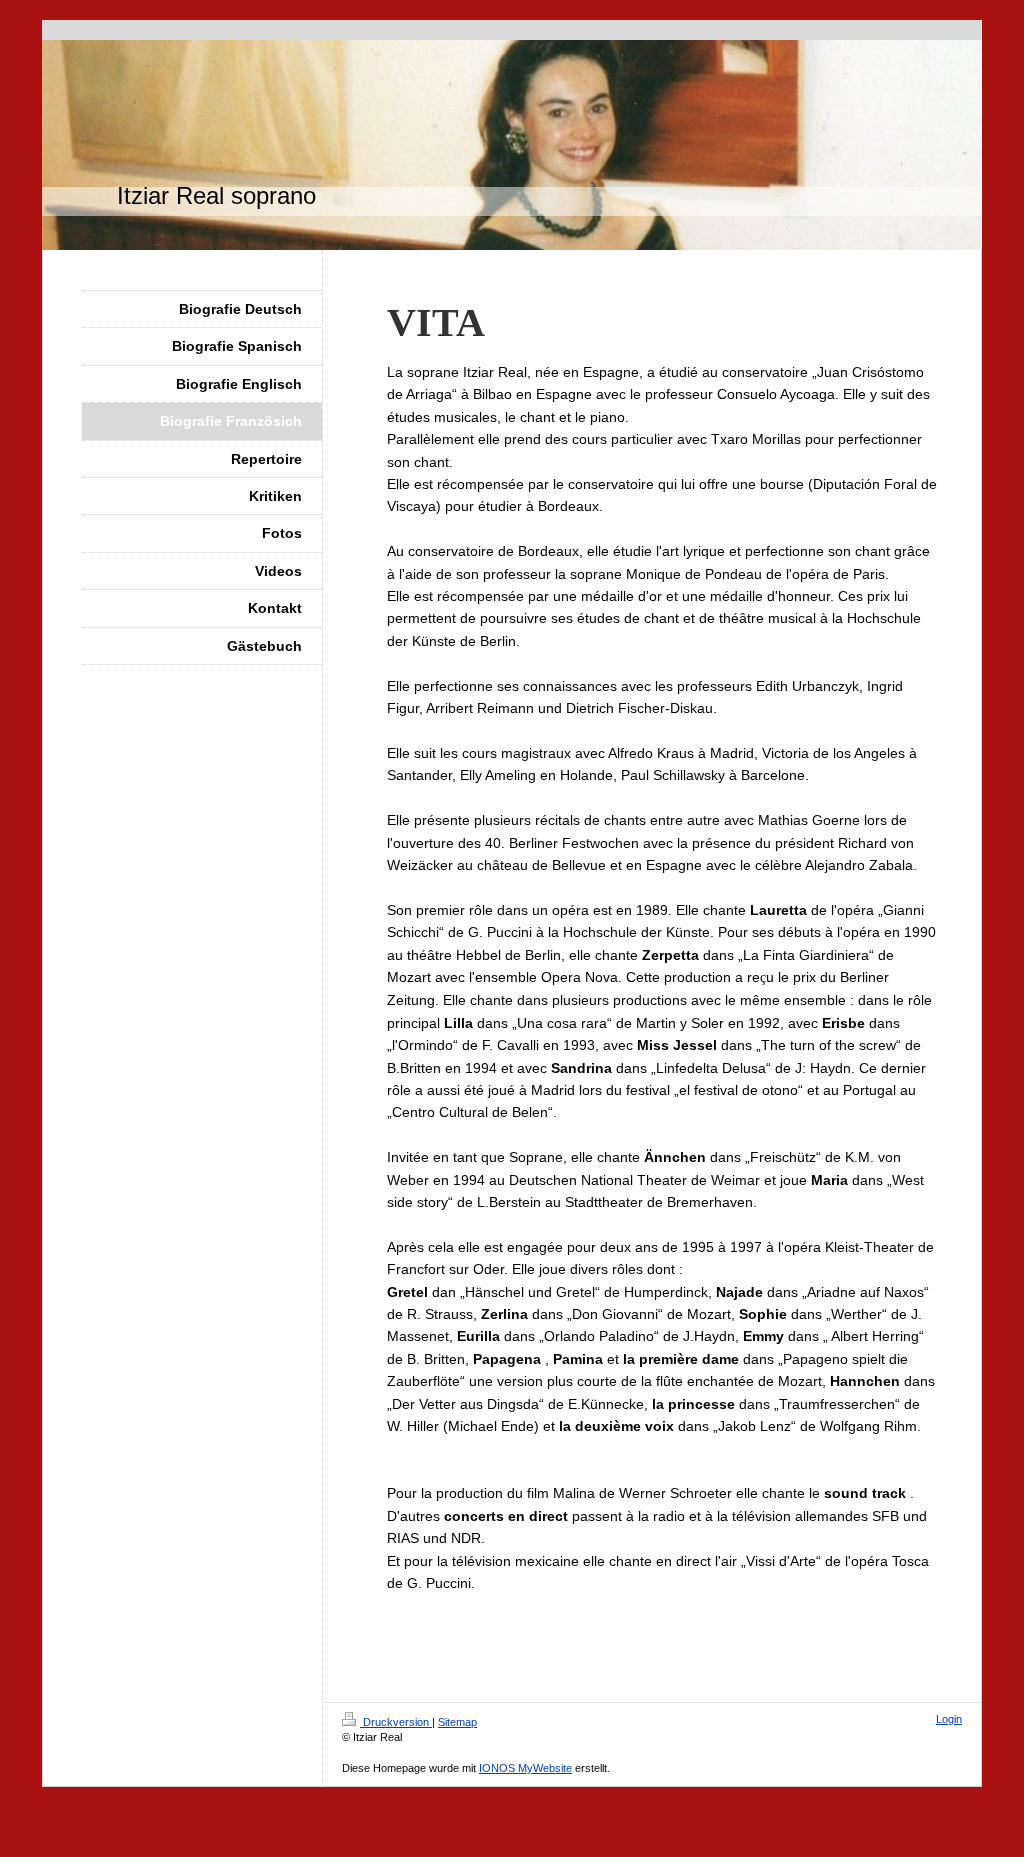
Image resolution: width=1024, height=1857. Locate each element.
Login (949, 1719)
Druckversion (396, 1722)
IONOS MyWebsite (525, 1768)
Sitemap (457, 1722)
